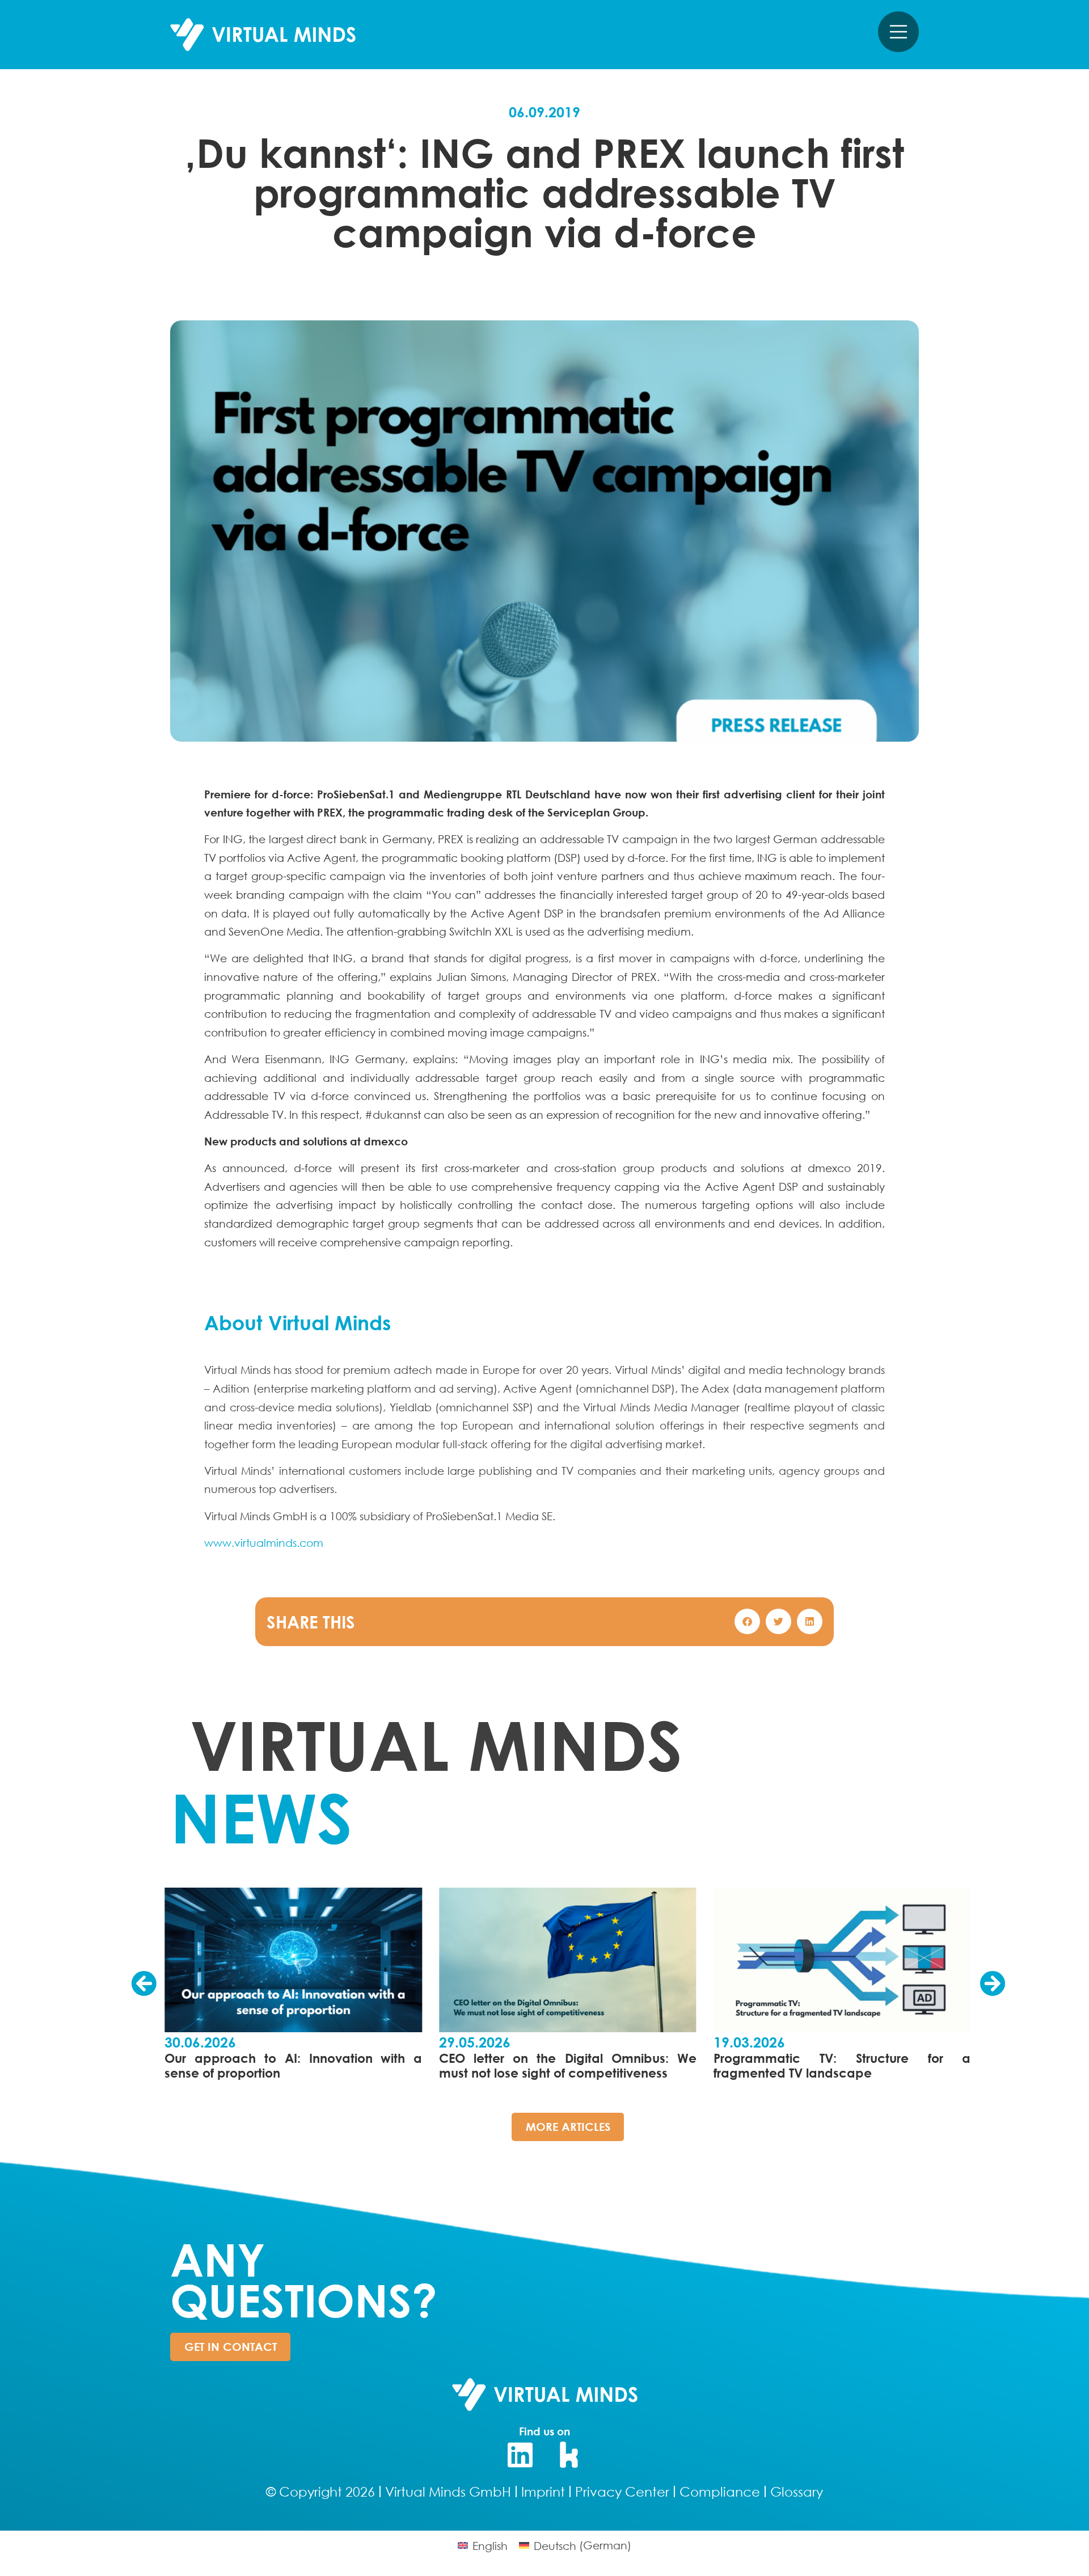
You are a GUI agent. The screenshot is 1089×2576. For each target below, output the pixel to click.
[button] (747, 1621)
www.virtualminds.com (264, 1543)
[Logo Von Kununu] (569, 2455)
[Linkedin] (520, 2455)
